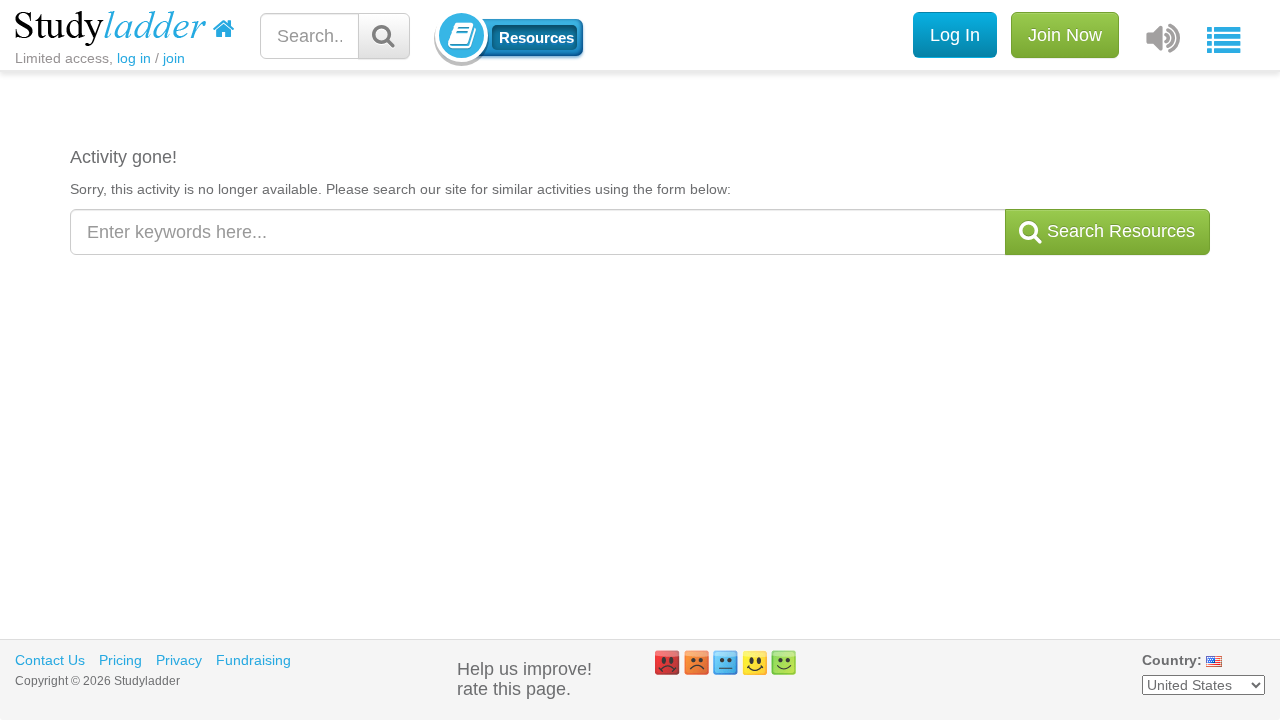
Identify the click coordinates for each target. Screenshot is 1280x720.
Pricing (120, 660)
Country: (1172, 660)
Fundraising (253, 660)
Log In (955, 35)
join (174, 58)
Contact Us (50, 660)
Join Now (1065, 35)
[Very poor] (667, 662)
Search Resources (1118, 231)
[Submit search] (384, 36)
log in (134, 58)
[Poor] (696, 662)
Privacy (179, 660)
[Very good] (783, 662)
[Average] (725, 662)
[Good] (754, 662)
